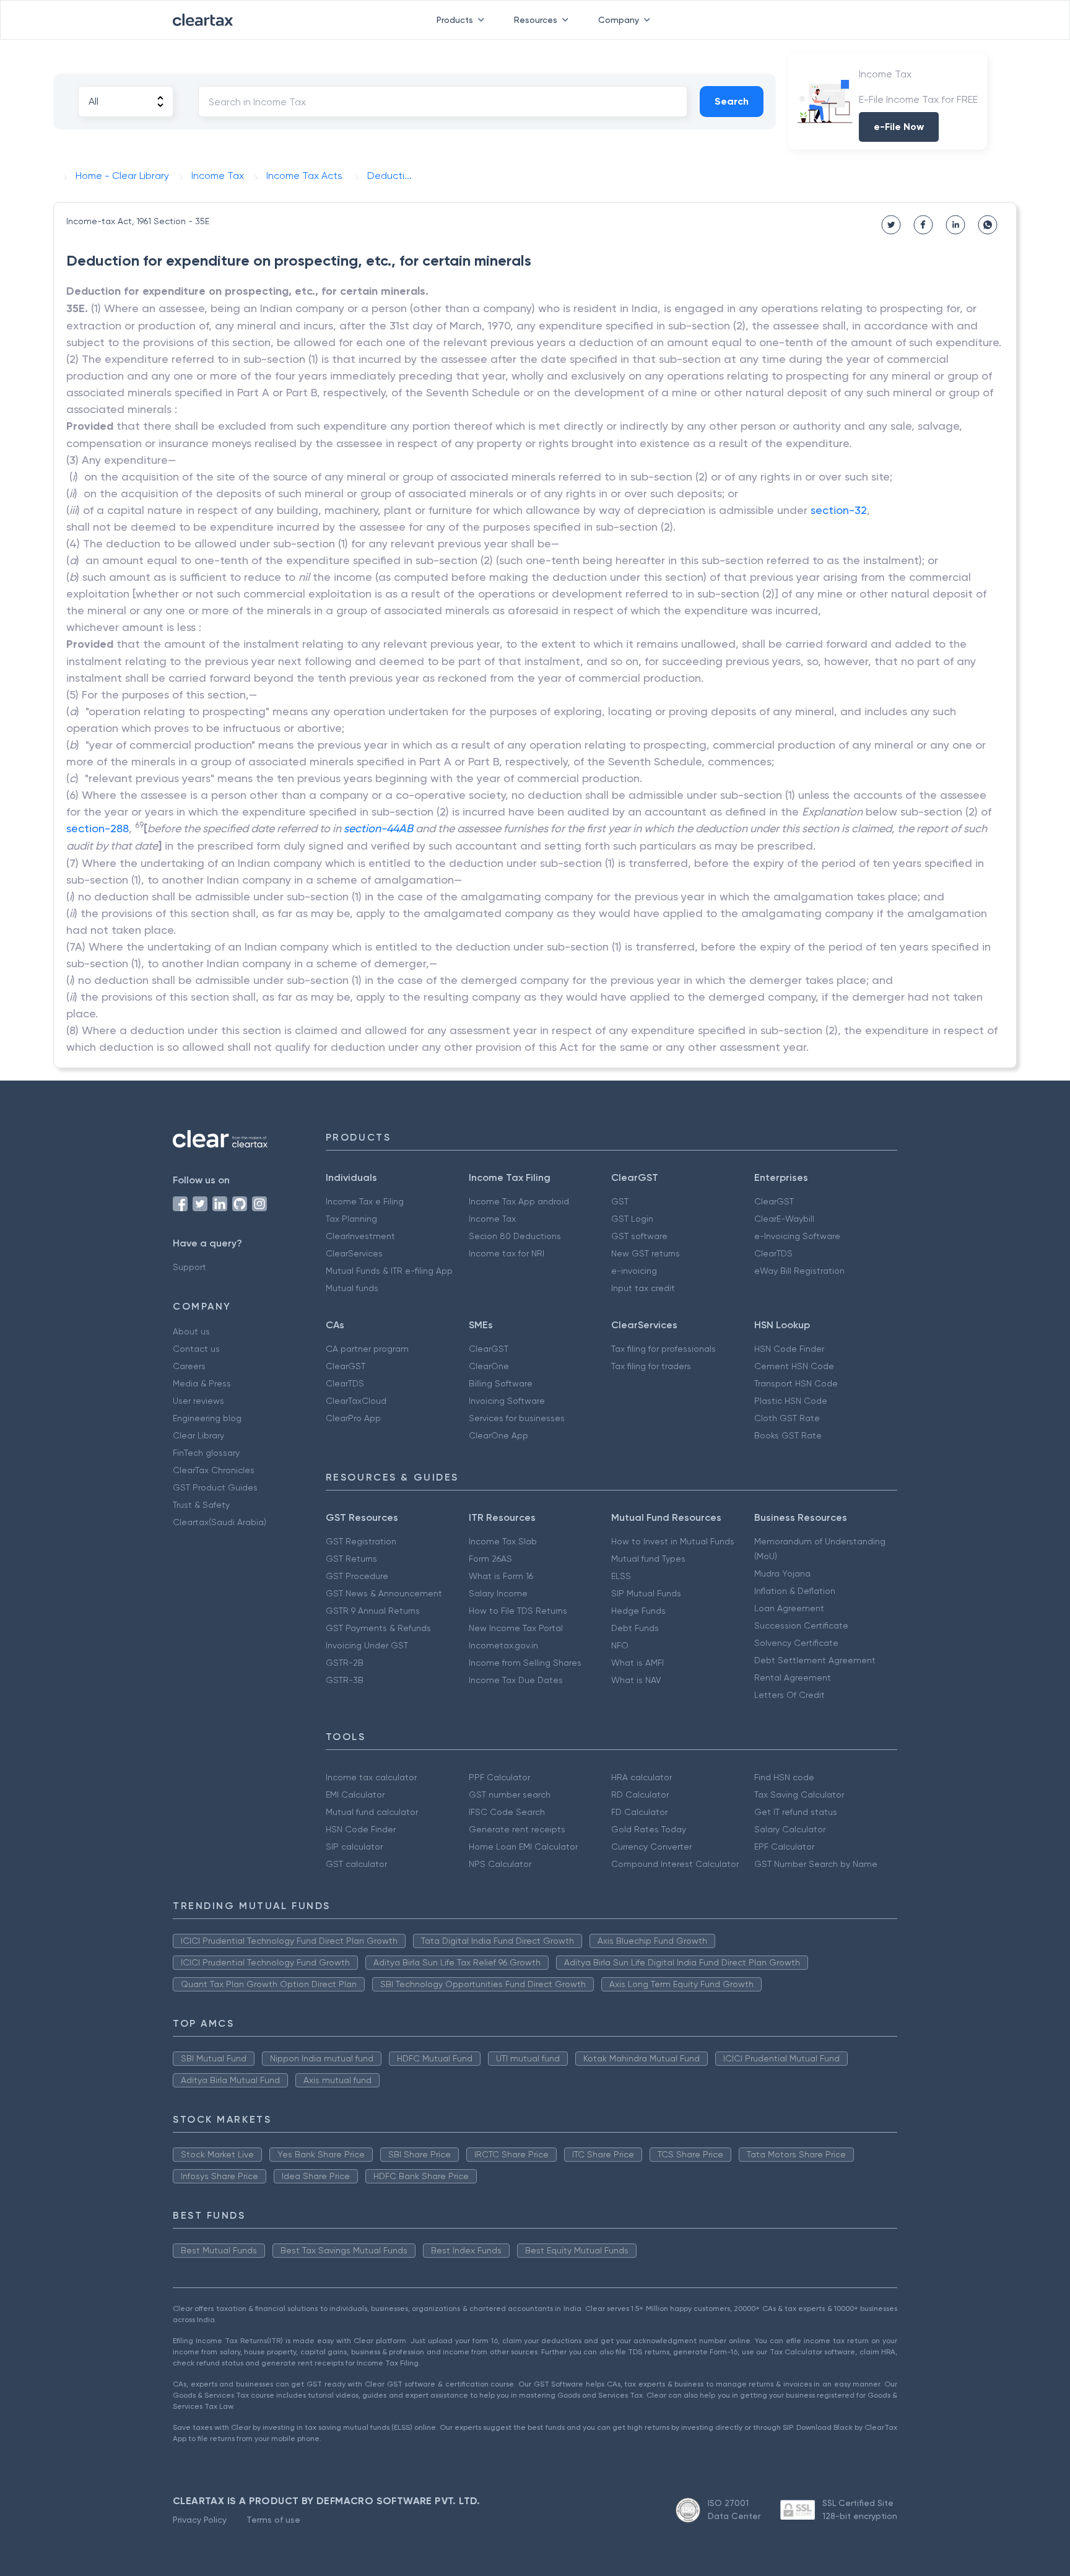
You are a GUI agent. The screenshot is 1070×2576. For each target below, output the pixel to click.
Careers (189, 1366)
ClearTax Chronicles (214, 1470)
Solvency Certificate (796, 1643)
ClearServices (354, 1253)
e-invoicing (634, 1271)
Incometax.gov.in (503, 1645)
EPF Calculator (784, 1847)
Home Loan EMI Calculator (523, 1847)
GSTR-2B (345, 1663)
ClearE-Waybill (784, 1219)
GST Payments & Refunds (378, 1628)
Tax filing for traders (651, 1366)
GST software (639, 1236)
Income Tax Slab (503, 1541)
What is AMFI (637, 1663)
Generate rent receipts (517, 1829)
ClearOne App (498, 1435)
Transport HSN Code (796, 1383)
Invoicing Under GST (367, 1645)
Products (455, 20)
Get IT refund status (796, 1812)
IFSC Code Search (507, 1812)
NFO (620, 1645)
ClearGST (774, 1201)
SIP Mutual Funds (646, 1593)
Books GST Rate (788, 1435)
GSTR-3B (345, 1680)
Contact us (196, 1349)
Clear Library (198, 1435)
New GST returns (646, 1253)
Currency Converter (651, 1847)
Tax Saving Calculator (799, 1795)
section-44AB (378, 828)
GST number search (510, 1795)
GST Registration (361, 1541)
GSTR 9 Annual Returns (373, 1611)
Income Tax (492, 1219)
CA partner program (367, 1349)
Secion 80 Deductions (515, 1236)
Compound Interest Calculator (675, 1864)
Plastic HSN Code (791, 1401)
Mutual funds (352, 1288)
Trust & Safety (201, 1505)
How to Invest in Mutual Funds (673, 1541)
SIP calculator (354, 1847)
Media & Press (202, 1383)
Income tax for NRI (507, 1253)
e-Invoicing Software (797, 1236)
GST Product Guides (215, 1487)
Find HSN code (784, 1777)
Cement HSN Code (794, 1366)
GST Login (632, 1219)
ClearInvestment (360, 1236)
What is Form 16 (501, 1576)
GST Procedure (357, 1576)
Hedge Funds (638, 1611)
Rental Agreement (793, 1677)
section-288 (98, 828)
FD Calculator (639, 1812)
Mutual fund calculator (372, 1812)
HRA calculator (642, 1777)
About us (191, 1331)
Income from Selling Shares (525, 1663)
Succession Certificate (801, 1625)
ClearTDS (773, 1253)
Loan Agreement (789, 1608)
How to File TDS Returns (518, 1611)
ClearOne (489, 1366)
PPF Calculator (499, 1777)
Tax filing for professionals (663, 1349)
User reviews (198, 1401)
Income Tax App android (519, 1201)
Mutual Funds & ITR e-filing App (389, 1271)
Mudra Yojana (782, 1573)
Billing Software (501, 1383)
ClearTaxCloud (356, 1401)
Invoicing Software (507, 1401)
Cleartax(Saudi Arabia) (220, 1522)
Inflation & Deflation (795, 1591)
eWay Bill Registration (799, 1271)
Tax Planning (351, 1219)
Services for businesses (517, 1418)
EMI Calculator (355, 1795)
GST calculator (356, 1864)
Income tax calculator (371, 1777)
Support (189, 1267)
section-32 (839, 510)
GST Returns (351, 1559)
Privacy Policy (200, 2520)
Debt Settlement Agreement (815, 1660)
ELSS (621, 1576)
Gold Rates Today (649, 1829)
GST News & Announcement (384, 1593)
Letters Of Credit (789, 1695)
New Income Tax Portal (516, 1628)
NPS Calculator (500, 1864)
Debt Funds (635, 1628)
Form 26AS (490, 1559)
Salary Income (498, 1593)
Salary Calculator (790, 1829)
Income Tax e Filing (365, 1201)
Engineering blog (207, 1418)
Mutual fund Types (648, 1559)
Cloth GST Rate (787, 1418)
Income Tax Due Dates (516, 1680)
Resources (536, 20)
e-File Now (899, 127)
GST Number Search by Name (816, 1864)
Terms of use (273, 2520)
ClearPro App (353, 1418)
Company (619, 20)
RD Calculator (640, 1795)
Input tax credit (643, 1288)
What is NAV (636, 1680)
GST (620, 1201)
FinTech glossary (206, 1453)
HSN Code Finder (789, 1349)
